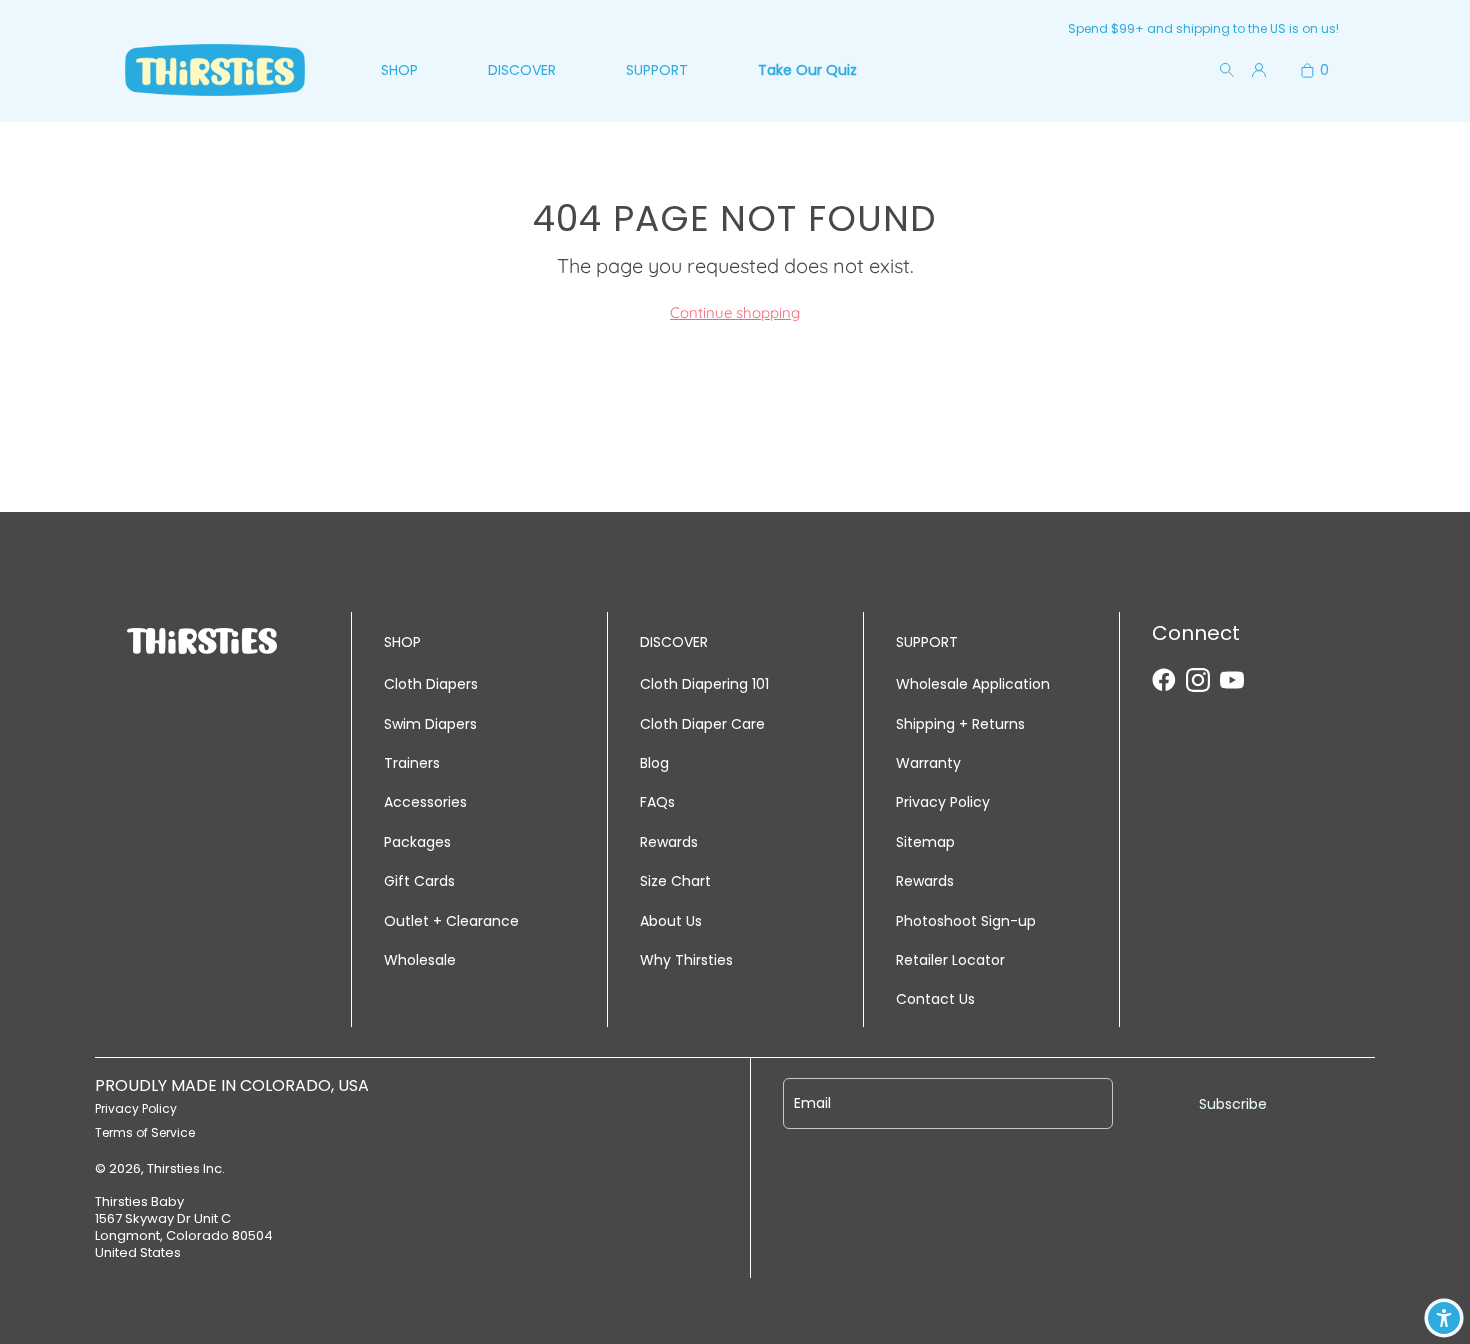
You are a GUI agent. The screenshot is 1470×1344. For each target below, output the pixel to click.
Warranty (928, 763)
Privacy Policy (943, 802)
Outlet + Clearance (451, 921)
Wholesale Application (973, 684)
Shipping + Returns (960, 724)
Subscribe (1233, 1104)
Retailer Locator (950, 960)
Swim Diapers (430, 724)
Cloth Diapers (431, 684)
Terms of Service (145, 1132)
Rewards (669, 842)
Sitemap (925, 842)
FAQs (657, 802)
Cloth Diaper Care (702, 724)
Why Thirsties (686, 960)
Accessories (425, 802)
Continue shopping (735, 312)
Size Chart (675, 881)
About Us (671, 921)
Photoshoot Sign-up (966, 921)
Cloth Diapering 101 (704, 684)
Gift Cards (419, 881)
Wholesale (420, 960)
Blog (654, 763)
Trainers (412, 763)
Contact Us (935, 999)
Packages (417, 842)
